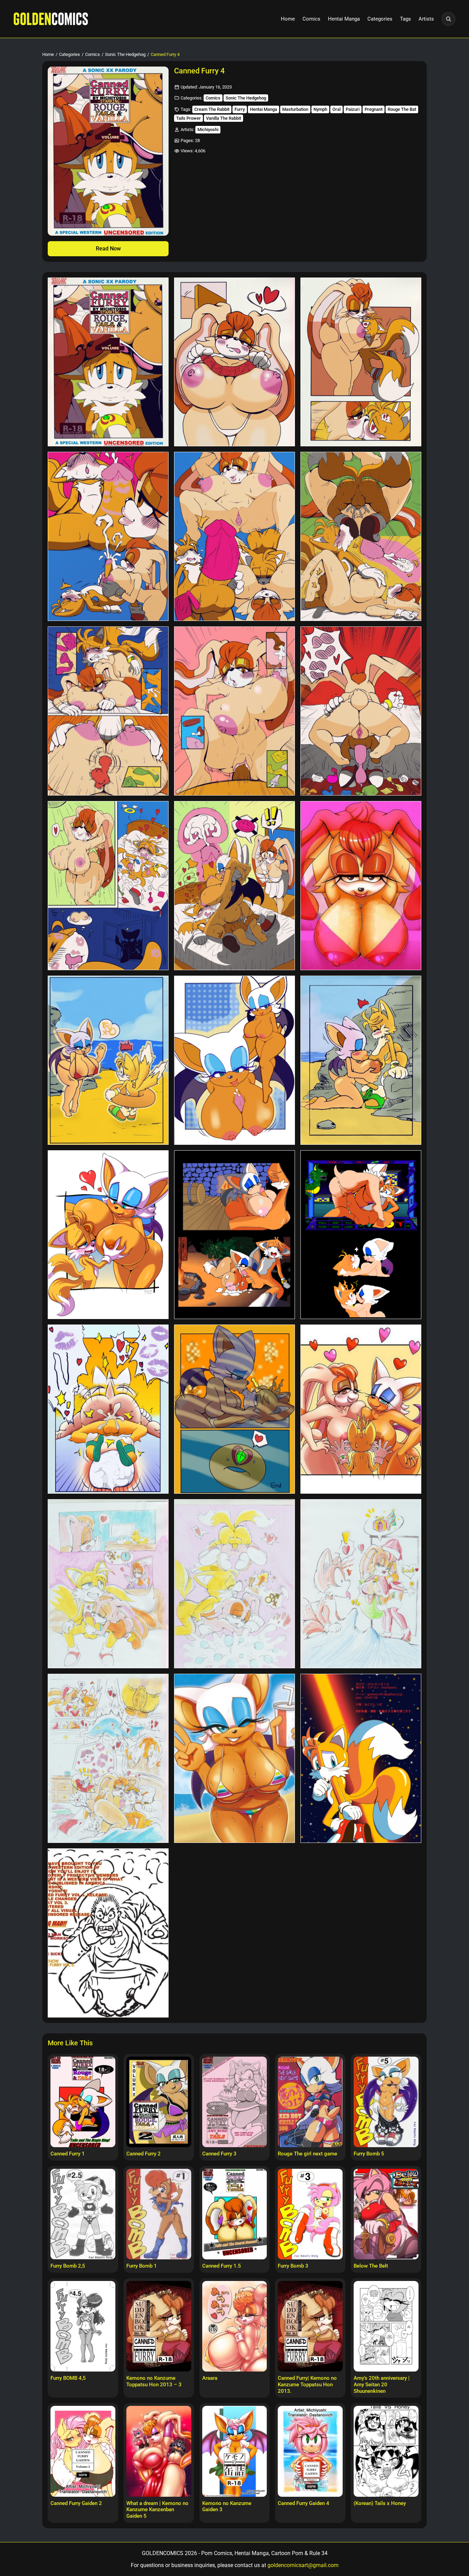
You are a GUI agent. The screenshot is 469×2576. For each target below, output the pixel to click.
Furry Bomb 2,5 (68, 2266)
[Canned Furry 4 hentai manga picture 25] (108, 1758)
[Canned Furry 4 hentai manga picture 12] (361, 886)
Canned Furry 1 (68, 2154)
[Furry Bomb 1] (159, 2214)
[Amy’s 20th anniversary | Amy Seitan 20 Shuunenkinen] (386, 2326)
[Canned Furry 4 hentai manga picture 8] (235, 711)
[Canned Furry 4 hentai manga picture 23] (235, 1584)
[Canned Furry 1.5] (235, 2214)
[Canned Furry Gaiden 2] (83, 2451)
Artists (426, 19)
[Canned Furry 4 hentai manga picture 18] (361, 1235)
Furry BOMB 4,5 (68, 2378)
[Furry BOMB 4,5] (83, 2326)
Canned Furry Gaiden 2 (76, 2503)
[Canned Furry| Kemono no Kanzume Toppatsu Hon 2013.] (310, 2326)
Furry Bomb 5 (369, 2154)
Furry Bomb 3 (293, 2266)
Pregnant (374, 109)
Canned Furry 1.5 (222, 2266)
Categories (380, 19)
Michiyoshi (208, 130)
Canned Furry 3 (219, 2154)
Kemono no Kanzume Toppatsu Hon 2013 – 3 (154, 2381)
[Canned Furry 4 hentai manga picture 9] (361, 711)
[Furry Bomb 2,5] (83, 2214)
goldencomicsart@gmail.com (303, 2565)
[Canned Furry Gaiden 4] (310, 2451)
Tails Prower (188, 118)
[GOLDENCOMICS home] (51, 19)
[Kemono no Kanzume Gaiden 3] (235, 2451)
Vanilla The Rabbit (224, 118)
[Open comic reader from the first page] (108, 151)
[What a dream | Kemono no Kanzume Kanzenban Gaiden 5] (159, 2451)
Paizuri (353, 109)
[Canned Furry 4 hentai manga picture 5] (235, 536)
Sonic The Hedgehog (125, 54)
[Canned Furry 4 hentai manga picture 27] (361, 1758)
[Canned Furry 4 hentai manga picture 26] (235, 1758)
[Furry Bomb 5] (386, 2102)
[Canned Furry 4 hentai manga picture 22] (108, 1584)
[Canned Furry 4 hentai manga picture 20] (235, 1409)
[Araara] (235, 2326)
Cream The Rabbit (212, 109)
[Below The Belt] (386, 2214)
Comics (311, 19)
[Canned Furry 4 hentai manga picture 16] (108, 1235)
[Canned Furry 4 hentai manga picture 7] (108, 711)
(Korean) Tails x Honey (380, 2503)
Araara (210, 2378)
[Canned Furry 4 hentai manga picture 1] (108, 362)
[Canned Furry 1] (83, 2102)
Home (288, 19)
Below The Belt (371, 2266)
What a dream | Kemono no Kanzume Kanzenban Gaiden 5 (157, 2510)
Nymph (320, 109)
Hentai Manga (344, 19)
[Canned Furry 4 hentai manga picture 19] (108, 1409)
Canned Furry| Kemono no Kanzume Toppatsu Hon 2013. (307, 2385)
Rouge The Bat (402, 109)
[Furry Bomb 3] (310, 2214)
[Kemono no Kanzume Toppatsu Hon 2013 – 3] (159, 2326)
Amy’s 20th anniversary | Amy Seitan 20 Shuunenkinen (382, 2385)
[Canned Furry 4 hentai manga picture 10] (108, 886)
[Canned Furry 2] (159, 2102)
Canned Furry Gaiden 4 (304, 2503)
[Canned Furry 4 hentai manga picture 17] (235, 1235)
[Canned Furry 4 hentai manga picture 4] (108, 536)
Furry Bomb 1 (142, 2266)
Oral (336, 109)
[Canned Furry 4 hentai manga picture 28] (108, 1933)
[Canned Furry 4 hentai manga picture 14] (235, 1060)
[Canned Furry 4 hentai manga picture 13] (108, 1060)
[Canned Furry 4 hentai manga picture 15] (361, 1060)
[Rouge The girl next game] (310, 2102)
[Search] (448, 19)
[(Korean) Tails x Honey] (386, 2451)
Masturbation (295, 109)
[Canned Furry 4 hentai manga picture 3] (361, 362)
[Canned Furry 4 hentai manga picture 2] (235, 362)
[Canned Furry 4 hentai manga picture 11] (235, 886)
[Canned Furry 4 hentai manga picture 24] (361, 1584)
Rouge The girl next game (307, 2154)
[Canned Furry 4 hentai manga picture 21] (361, 1409)
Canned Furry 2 (144, 2154)
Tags (405, 19)
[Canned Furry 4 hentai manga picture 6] (361, 536)
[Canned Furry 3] (235, 2102)
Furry (240, 109)
